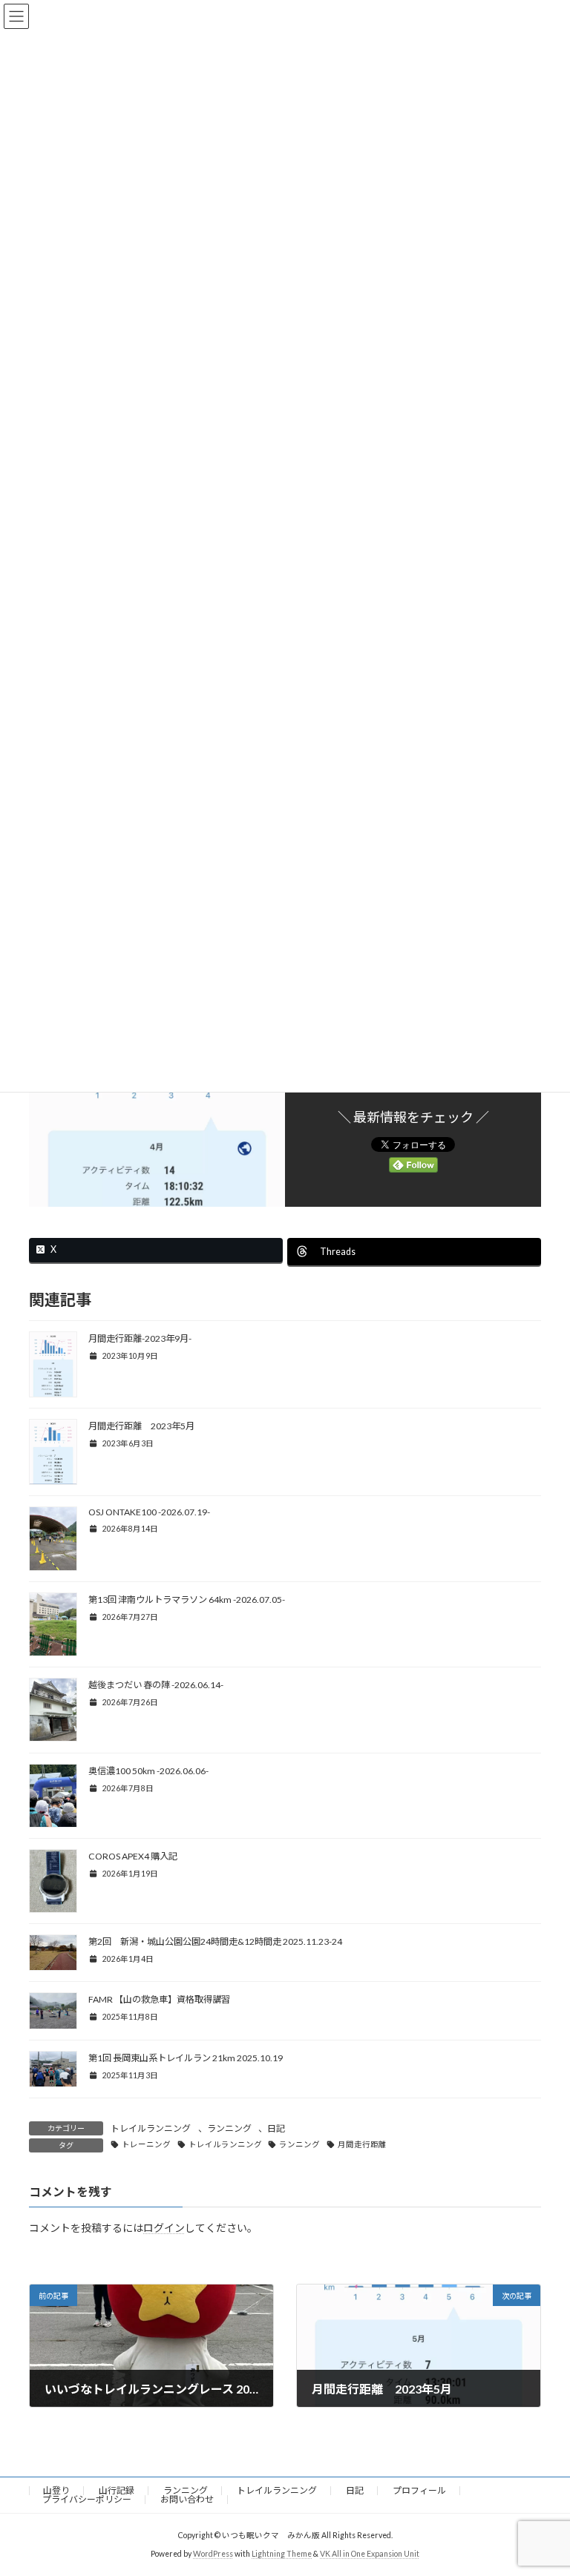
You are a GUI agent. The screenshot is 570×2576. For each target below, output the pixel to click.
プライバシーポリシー (87, 2499)
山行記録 (117, 2490)
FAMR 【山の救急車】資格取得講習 (159, 1999)
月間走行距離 (362, 2144)
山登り (56, 2490)
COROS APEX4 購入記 (133, 1856)
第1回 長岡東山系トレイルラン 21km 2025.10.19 (186, 2058)
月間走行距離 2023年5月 (141, 1426)
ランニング (229, 2128)
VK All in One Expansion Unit (370, 2553)
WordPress (213, 2553)
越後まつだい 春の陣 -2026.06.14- (156, 1685)
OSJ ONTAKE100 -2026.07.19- (149, 1512)
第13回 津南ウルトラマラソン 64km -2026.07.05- (187, 1600)
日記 (276, 2128)
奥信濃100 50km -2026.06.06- (148, 1771)
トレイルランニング (151, 2128)
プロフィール (419, 2490)
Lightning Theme (282, 2553)
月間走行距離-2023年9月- (140, 1338)
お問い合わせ (187, 2499)
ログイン (164, 2228)
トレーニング (146, 2144)
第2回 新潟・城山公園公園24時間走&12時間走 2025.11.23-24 (215, 1941)
